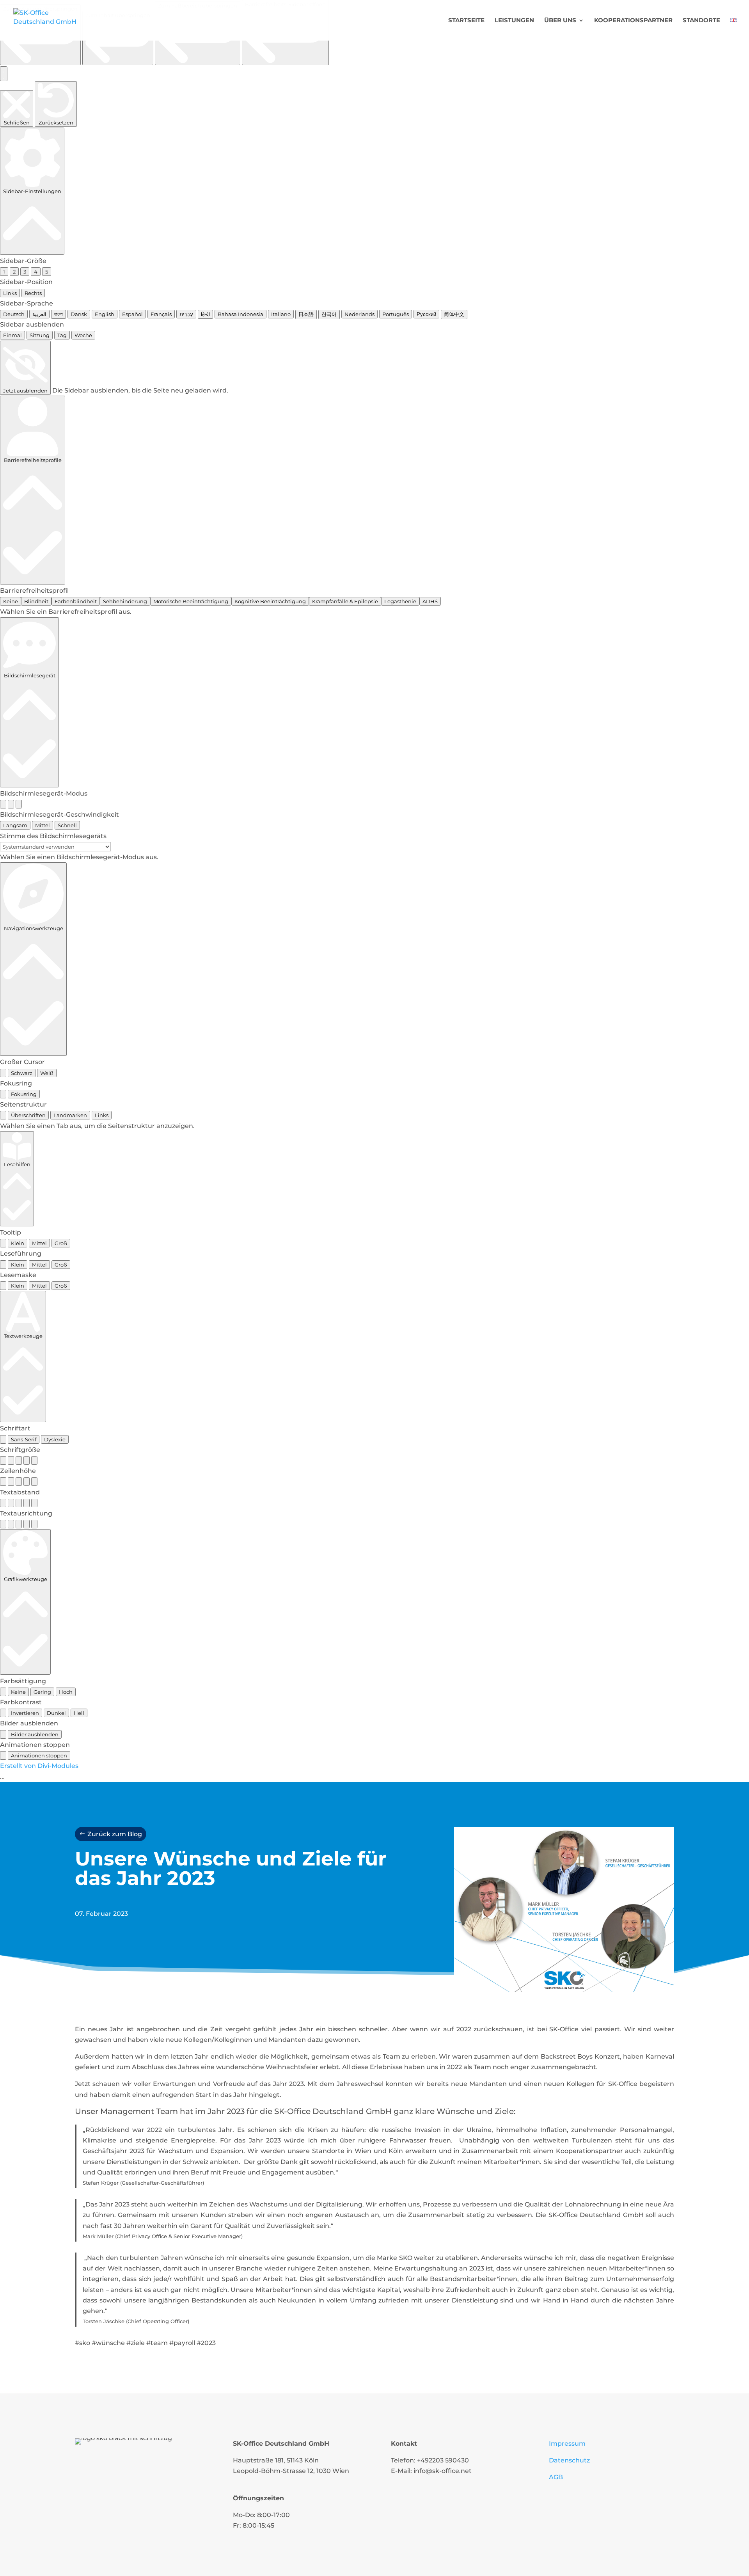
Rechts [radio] (33, 293)
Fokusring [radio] (24, 1094)
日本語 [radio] (306, 314)
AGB (556, 2477)
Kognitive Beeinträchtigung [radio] (270, 601)
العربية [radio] (39, 314)
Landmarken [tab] (70, 1115)
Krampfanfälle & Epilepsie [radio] (345, 601)
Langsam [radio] (15, 825)
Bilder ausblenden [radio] (35, 1734)
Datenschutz (569, 2460)
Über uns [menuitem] (560, 21)
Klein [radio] (18, 1243)
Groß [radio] (61, 1243)
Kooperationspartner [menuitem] (633, 21)
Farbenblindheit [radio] (76, 601)
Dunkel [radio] (56, 1713)
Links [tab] (102, 1115)
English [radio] (105, 314)
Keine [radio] (11, 601)
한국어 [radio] (329, 314)
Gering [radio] (42, 1692)
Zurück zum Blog (115, 1834)
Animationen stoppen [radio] (39, 1755)
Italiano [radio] (281, 314)
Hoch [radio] (66, 1692)
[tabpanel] (374, 1126)
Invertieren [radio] (25, 1713)
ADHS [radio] (430, 601)
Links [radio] (10, 293)
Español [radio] (132, 314)
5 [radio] (47, 272)
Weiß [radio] (47, 1073)
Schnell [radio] (67, 825)
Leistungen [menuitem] (514, 21)
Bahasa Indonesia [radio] (240, 314)
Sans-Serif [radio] (24, 1439)
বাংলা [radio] (59, 314)
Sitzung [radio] (40, 335)
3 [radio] (25, 272)
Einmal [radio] (12, 335)
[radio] (3, 804)
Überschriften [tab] (28, 1115)
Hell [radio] (79, 1713)
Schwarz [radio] (22, 1073)
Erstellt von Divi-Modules (39, 1766)
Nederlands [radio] (359, 314)
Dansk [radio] (79, 314)
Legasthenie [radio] (400, 601)
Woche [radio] (83, 335)
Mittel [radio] (43, 825)
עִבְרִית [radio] (186, 314)
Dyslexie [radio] (55, 1439)
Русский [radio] (426, 314)
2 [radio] (14, 272)
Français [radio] (161, 314)
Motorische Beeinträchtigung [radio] (191, 601)
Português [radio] (396, 314)
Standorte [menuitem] (701, 21)
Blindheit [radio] (36, 601)
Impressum (567, 2444)
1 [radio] (4, 272)
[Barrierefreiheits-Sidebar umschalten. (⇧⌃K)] (4, 74)
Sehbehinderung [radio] (125, 601)
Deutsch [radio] (14, 314)
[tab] (3, 1115)
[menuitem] (733, 29)
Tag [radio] (62, 335)
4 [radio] (36, 272)
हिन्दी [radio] (205, 314)
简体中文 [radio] (454, 314)
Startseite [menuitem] (466, 21)
